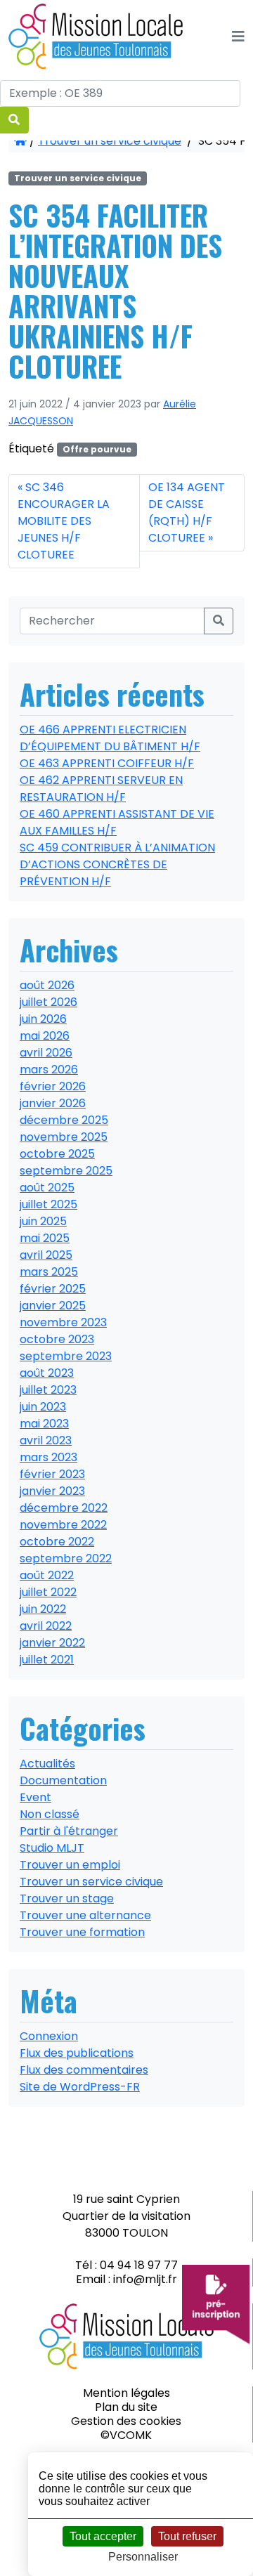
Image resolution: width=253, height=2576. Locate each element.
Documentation (63, 1780)
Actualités (47, 1764)
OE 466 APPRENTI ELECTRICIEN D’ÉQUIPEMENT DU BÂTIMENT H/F (110, 738)
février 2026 (53, 1086)
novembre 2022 (63, 1525)
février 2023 (52, 1474)
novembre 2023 (63, 1322)
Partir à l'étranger (69, 1831)
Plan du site (126, 2407)
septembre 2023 (66, 1356)
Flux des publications (77, 2053)
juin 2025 (43, 1221)
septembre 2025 (66, 1171)
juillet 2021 (47, 1660)
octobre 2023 (57, 1339)
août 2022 (47, 1575)
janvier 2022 (52, 1643)
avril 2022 (46, 1626)
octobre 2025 (57, 1154)
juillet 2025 (48, 1204)
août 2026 (47, 985)
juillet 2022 (48, 1592)
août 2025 (47, 1188)
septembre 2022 (66, 1558)
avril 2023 (46, 1440)
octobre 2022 (57, 1542)
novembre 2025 (64, 1137)
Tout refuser (187, 2536)
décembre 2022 (64, 1508)
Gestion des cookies (126, 2421)
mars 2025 (49, 1272)
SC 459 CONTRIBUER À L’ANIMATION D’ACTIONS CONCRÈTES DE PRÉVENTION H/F (117, 864)
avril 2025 (46, 1255)
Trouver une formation (82, 1932)
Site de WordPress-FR (80, 2087)
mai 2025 (45, 1238)
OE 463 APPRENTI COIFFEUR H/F (107, 763)
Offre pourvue (97, 449)
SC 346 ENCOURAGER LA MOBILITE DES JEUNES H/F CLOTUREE (64, 521)
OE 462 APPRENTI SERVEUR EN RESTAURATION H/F (101, 789)
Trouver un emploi (70, 1865)
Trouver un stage (67, 1898)
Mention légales (126, 2393)
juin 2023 (43, 1407)
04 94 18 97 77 (139, 2265)
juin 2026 (43, 1019)
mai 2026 (45, 1036)
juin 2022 (43, 1609)
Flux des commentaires (84, 2070)
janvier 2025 (53, 1306)
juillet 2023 (48, 1390)
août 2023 (47, 1373)
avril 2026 (46, 1053)
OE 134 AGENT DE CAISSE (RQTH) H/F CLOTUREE (187, 512)
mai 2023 (44, 1424)
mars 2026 (49, 1070)
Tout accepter (103, 2536)
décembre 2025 (64, 1120)
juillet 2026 (48, 1002)
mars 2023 (48, 1457)
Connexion (49, 2036)
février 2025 (53, 1289)
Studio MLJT (52, 1848)
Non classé (50, 1814)
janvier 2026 (53, 1103)
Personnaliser (143, 2557)
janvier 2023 (52, 1491)
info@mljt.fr (145, 2279)
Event (35, 1797)
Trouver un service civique (110, 141)
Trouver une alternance (85, 1915)
